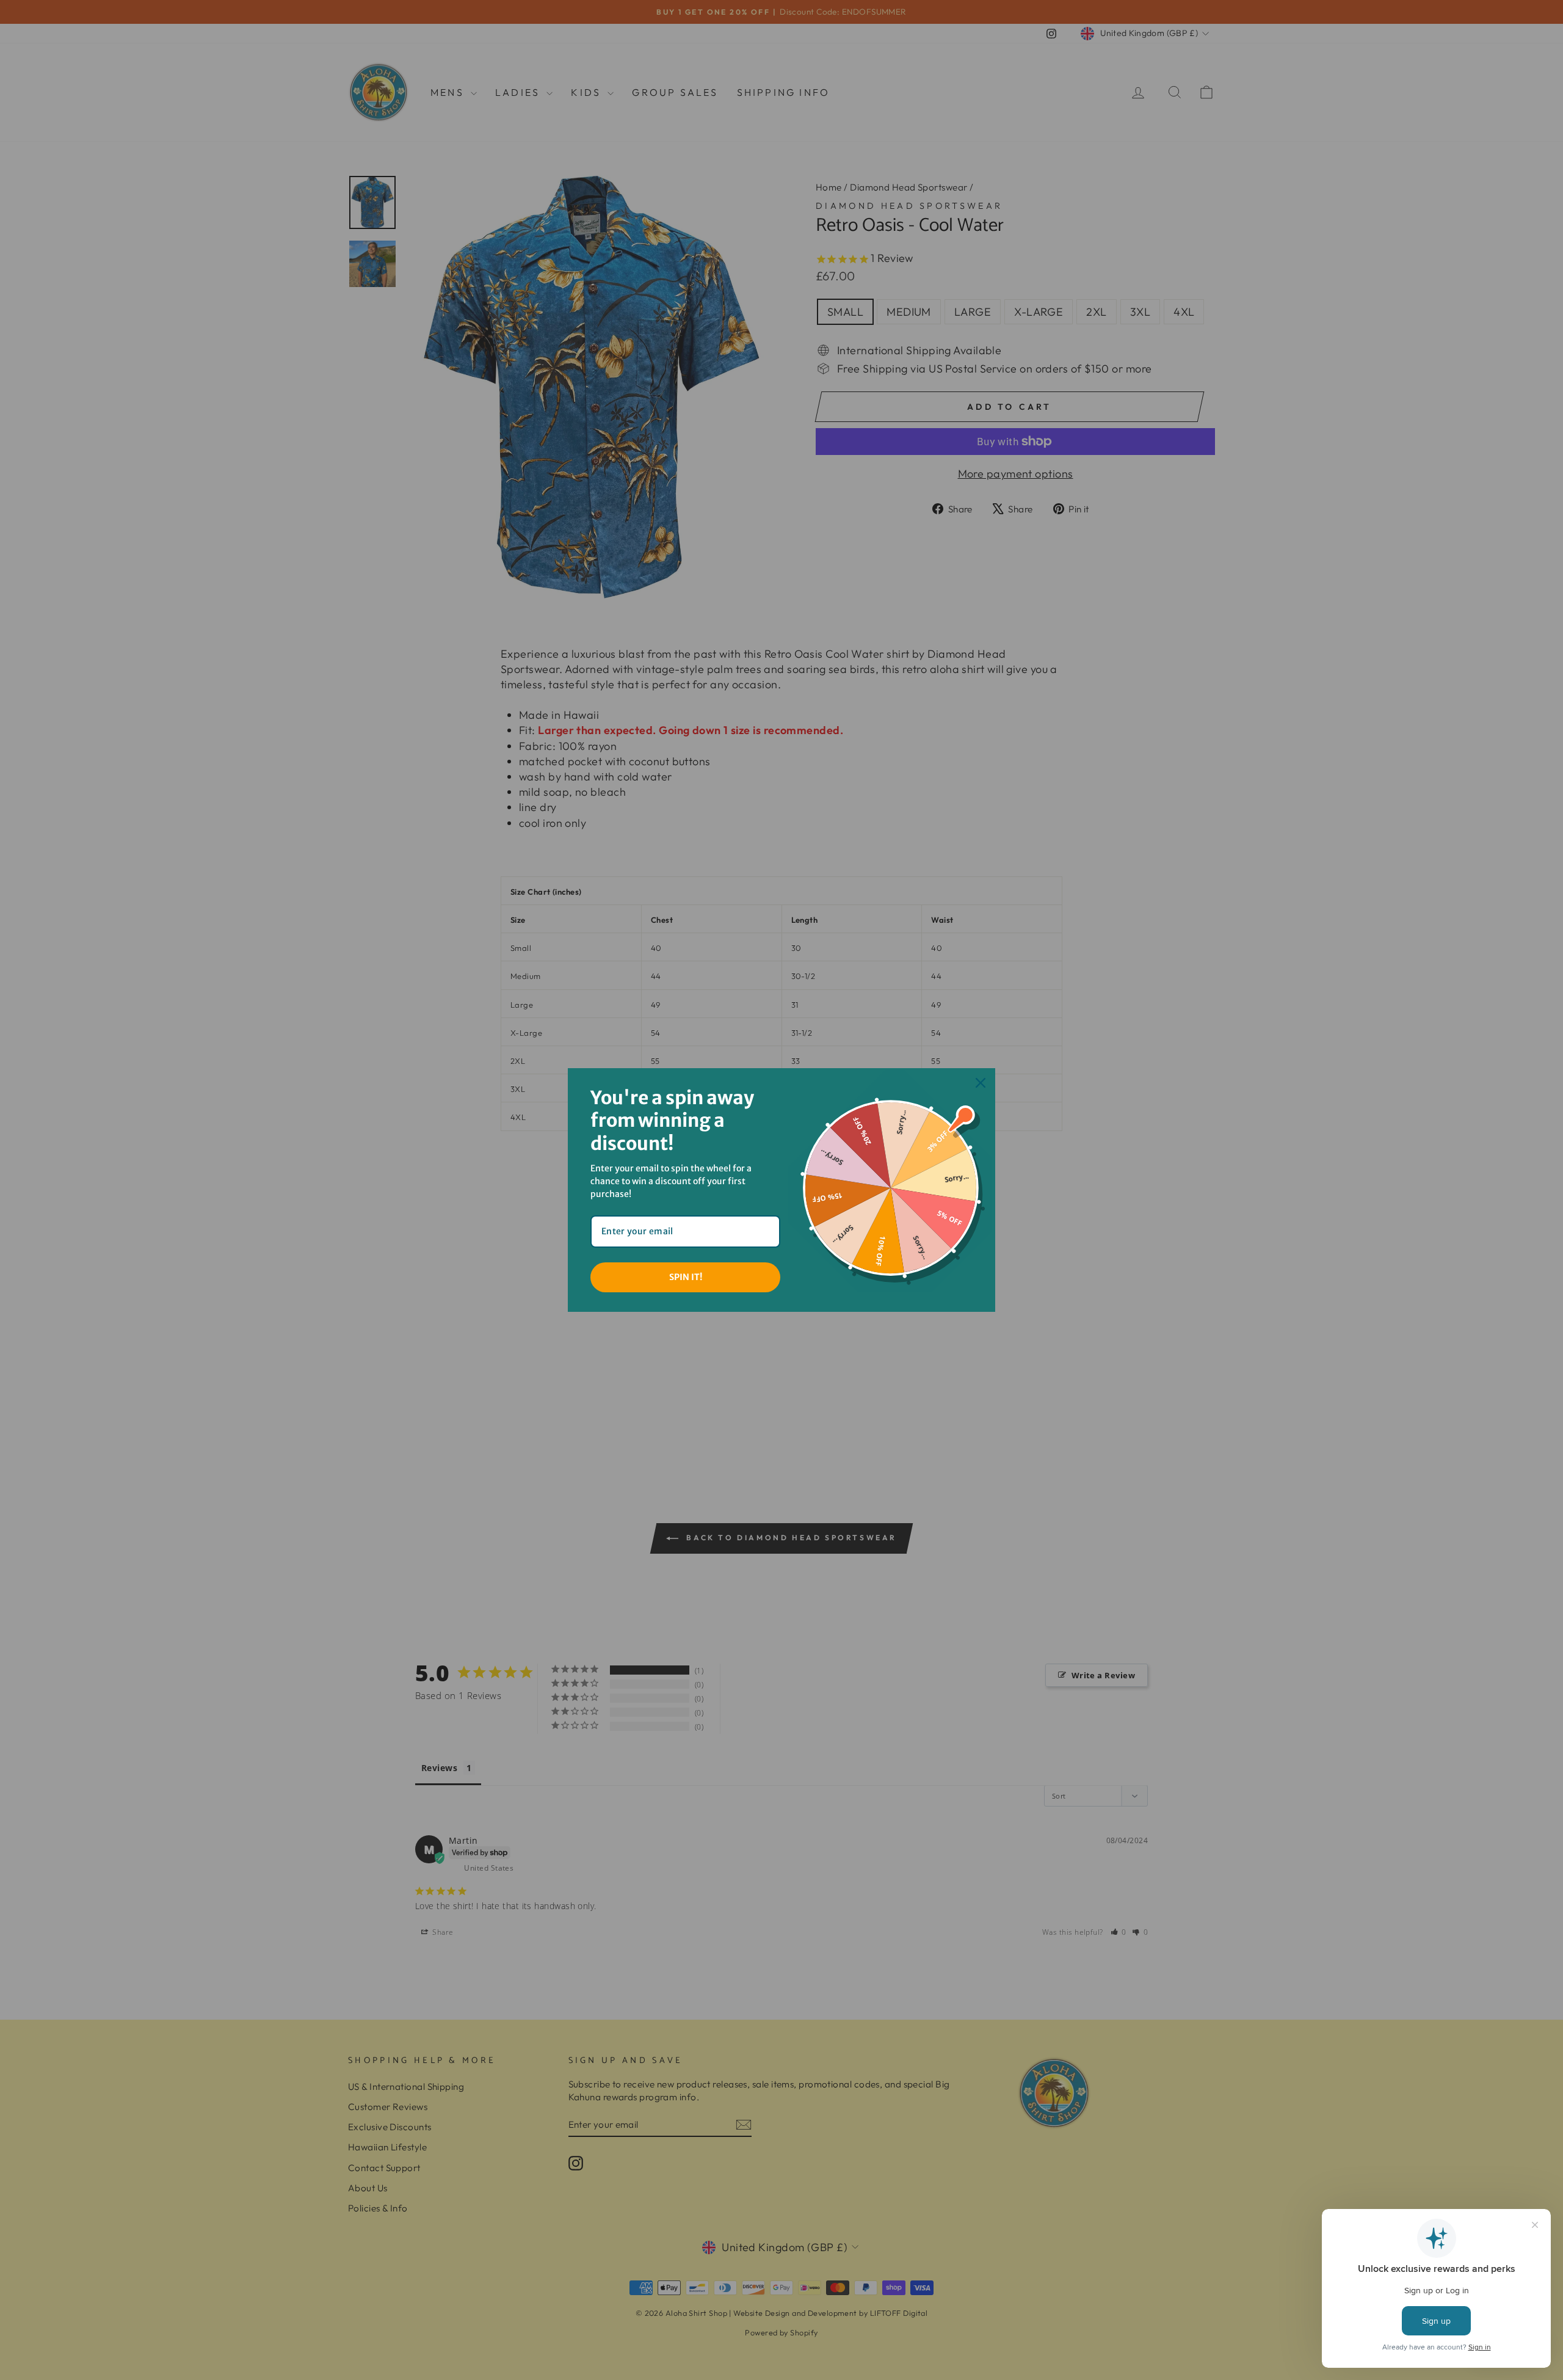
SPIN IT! (686, 1277)
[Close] (981, 1083)
